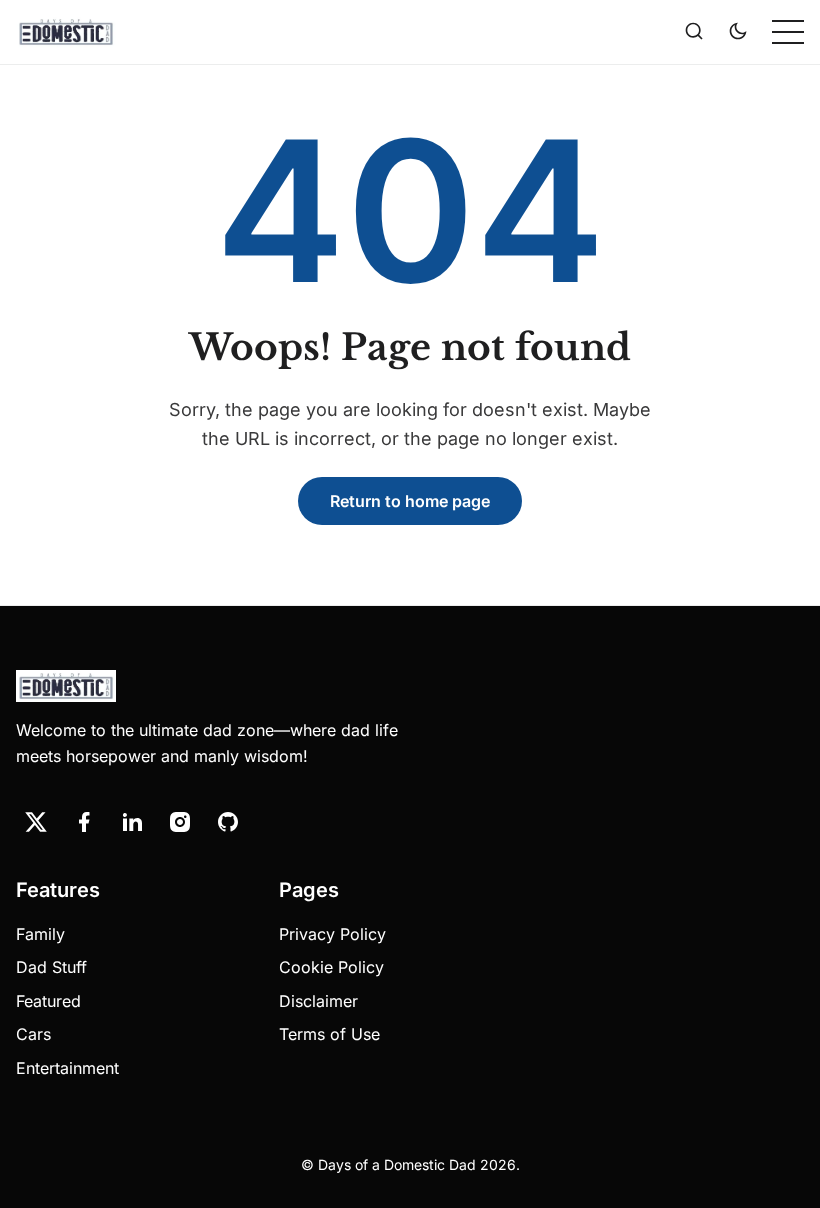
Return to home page (410, 501)
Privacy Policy (332, 934)
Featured (48, 1001)
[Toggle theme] (738, 32)
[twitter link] (36, 822)
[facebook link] (84, 822)
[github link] (228, 822)
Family (40, 934)
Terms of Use (329, 1034)
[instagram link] (180, 822)
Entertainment (67, 1068)
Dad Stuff (51, 967)
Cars (33, 1034)
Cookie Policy (331, 967)
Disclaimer (318, 1001)
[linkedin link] (132, 822)
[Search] (694, 32)
